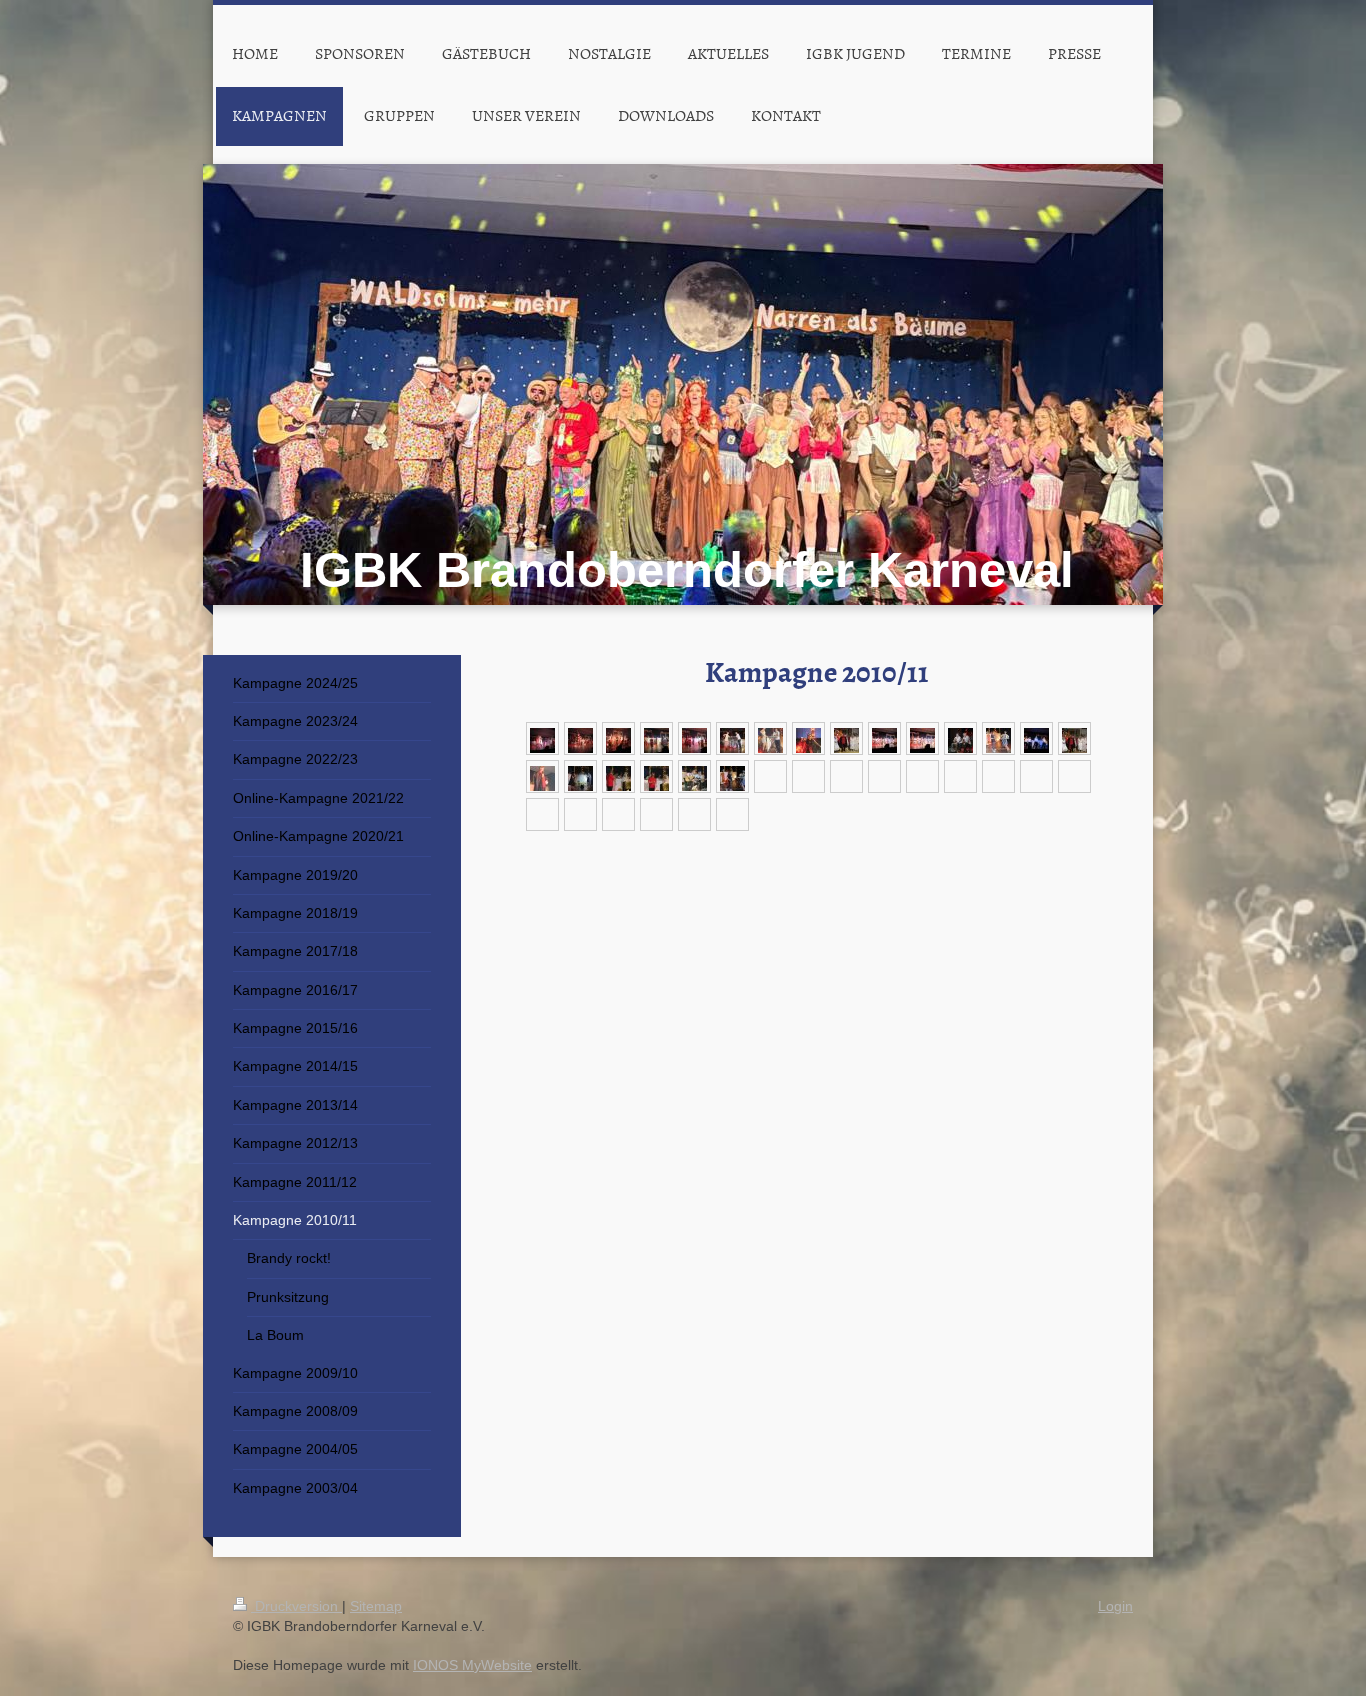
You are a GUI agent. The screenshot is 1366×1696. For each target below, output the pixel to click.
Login (1115, 1606)
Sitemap (376, 1606)
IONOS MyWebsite (472, 1665)
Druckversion (296, 1606)
